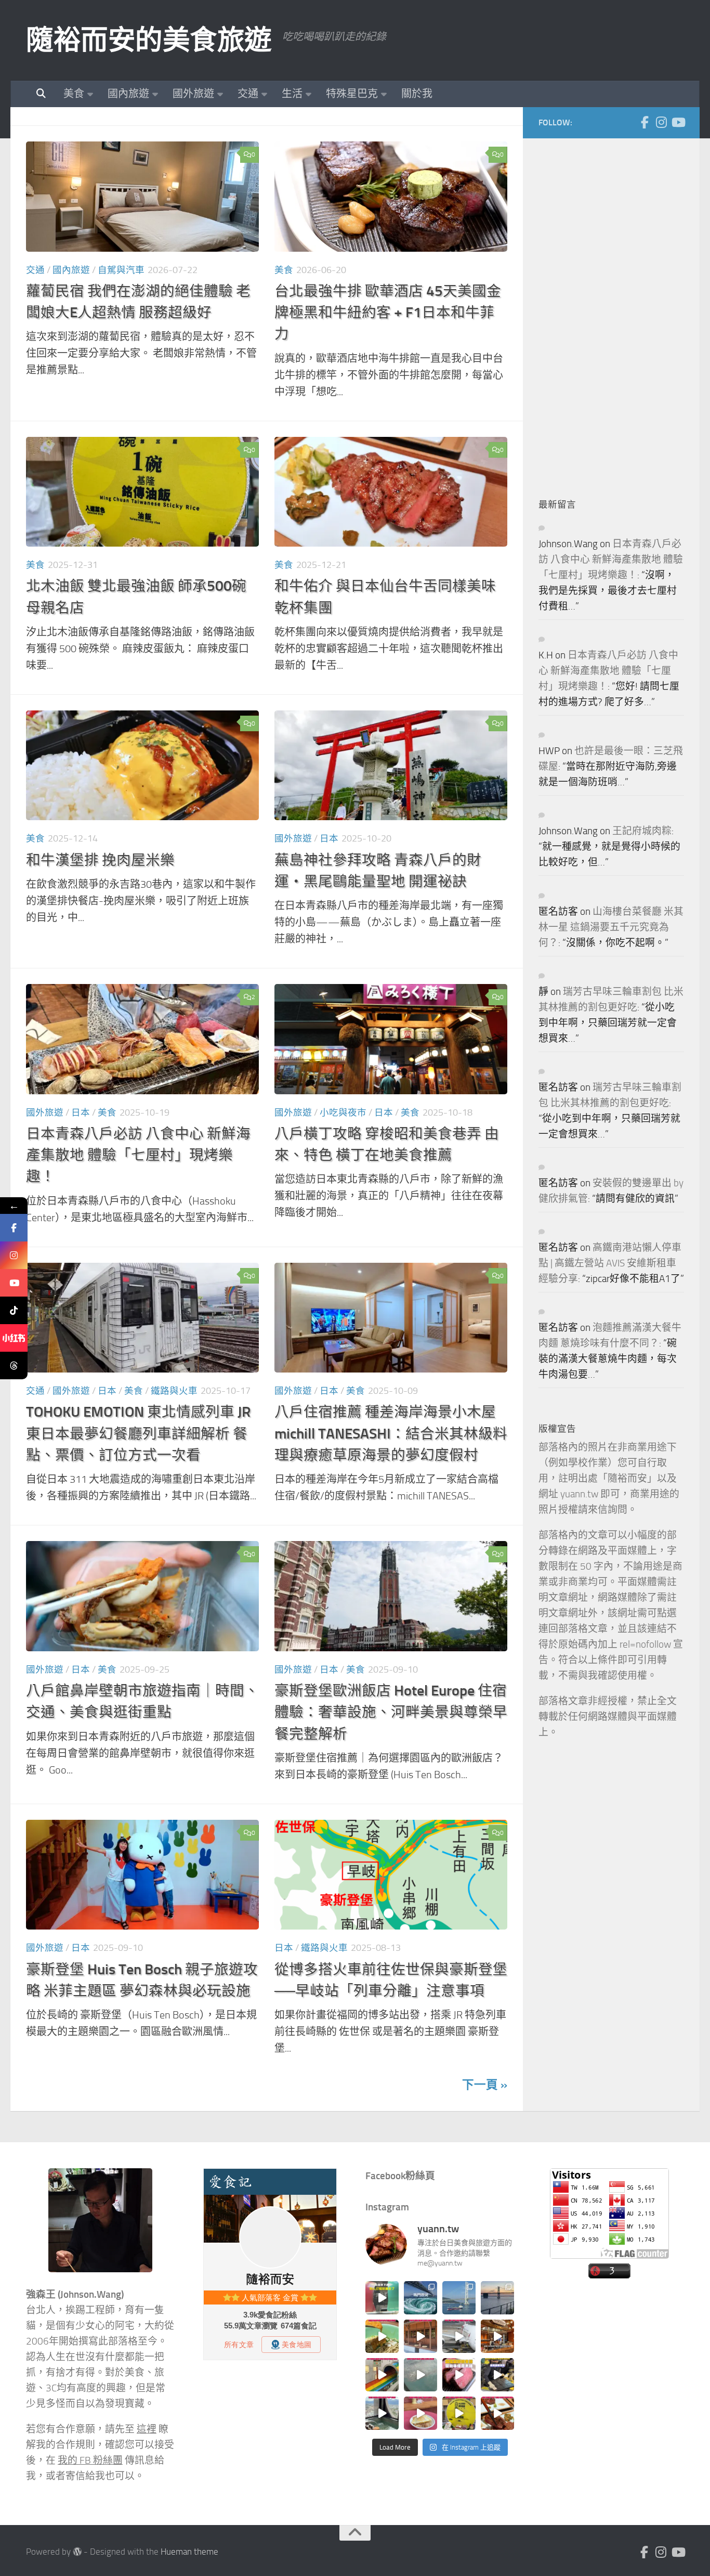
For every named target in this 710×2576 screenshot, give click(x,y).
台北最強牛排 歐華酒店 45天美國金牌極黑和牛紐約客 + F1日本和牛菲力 (388, 313)
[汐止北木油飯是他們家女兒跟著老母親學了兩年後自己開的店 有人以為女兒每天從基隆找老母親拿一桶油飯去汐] (459, 2413)
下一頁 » (485, 2085)
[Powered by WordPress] (77, 2552)
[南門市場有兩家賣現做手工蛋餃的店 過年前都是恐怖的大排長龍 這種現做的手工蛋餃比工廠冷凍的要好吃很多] (497, 2375)
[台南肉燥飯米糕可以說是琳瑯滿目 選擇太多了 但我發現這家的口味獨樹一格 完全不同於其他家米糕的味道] (420, 2413)
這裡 (147, 2429)
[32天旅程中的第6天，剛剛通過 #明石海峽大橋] (459, 2298)
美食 (74, 94)
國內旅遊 (128, 94)
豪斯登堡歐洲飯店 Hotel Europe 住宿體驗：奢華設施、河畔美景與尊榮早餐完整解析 (391, 1712)
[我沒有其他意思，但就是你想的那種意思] (382, 2298)
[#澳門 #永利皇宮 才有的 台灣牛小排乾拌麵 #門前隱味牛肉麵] (497, 2336)
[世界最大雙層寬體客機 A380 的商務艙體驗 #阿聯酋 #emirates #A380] (459, 2336)
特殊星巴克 (352, 94)
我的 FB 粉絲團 (90, 2461)
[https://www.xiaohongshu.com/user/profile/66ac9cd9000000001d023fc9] (14, 1338)
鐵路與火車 (174, 1391)
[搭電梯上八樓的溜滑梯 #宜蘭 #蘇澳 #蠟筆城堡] (382, 2375)
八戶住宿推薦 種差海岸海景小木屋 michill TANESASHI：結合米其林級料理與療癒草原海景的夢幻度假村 (391, 1433)
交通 (248, 94)
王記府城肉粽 (642, 831)
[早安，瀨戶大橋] (497, 2298)
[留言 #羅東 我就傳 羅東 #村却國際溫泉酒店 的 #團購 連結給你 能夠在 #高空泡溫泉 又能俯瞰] (382, 2413)
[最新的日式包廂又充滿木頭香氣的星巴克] (420, 2336)
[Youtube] (678, 122)
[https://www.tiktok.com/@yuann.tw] (14, 1310)
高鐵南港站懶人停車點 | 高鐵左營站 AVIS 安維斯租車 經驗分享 (610, 1263)
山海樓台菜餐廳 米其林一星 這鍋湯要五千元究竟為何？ (611, 927)
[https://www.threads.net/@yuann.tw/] (14, 1365)
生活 (292, 94)
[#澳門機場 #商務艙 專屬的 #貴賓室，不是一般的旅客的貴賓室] (420, 2375)
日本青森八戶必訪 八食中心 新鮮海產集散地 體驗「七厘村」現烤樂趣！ (138, 1155)
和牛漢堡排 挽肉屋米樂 (100, 860)
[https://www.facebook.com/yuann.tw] (14, 1228)
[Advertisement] (616, 310)
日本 (329, 838)
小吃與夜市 (343, 1112)
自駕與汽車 (121, 270)
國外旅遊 (193, 94)
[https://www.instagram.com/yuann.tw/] (14, 1255)
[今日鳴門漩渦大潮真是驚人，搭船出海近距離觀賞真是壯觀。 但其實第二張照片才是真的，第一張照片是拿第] (420, 2298)
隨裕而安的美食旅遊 (149, 40)
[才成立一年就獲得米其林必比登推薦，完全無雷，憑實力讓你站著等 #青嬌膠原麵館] (382, 2336)
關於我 (417, 94)
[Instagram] (661, 122)
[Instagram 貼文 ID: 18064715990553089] (497, 2413)
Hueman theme (189, 2552)
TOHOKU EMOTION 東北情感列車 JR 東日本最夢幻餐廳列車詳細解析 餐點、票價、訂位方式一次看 (138, 1433)
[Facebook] (645, 122)
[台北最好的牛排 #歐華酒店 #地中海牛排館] (459, 2375)
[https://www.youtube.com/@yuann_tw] (14, 1283)
